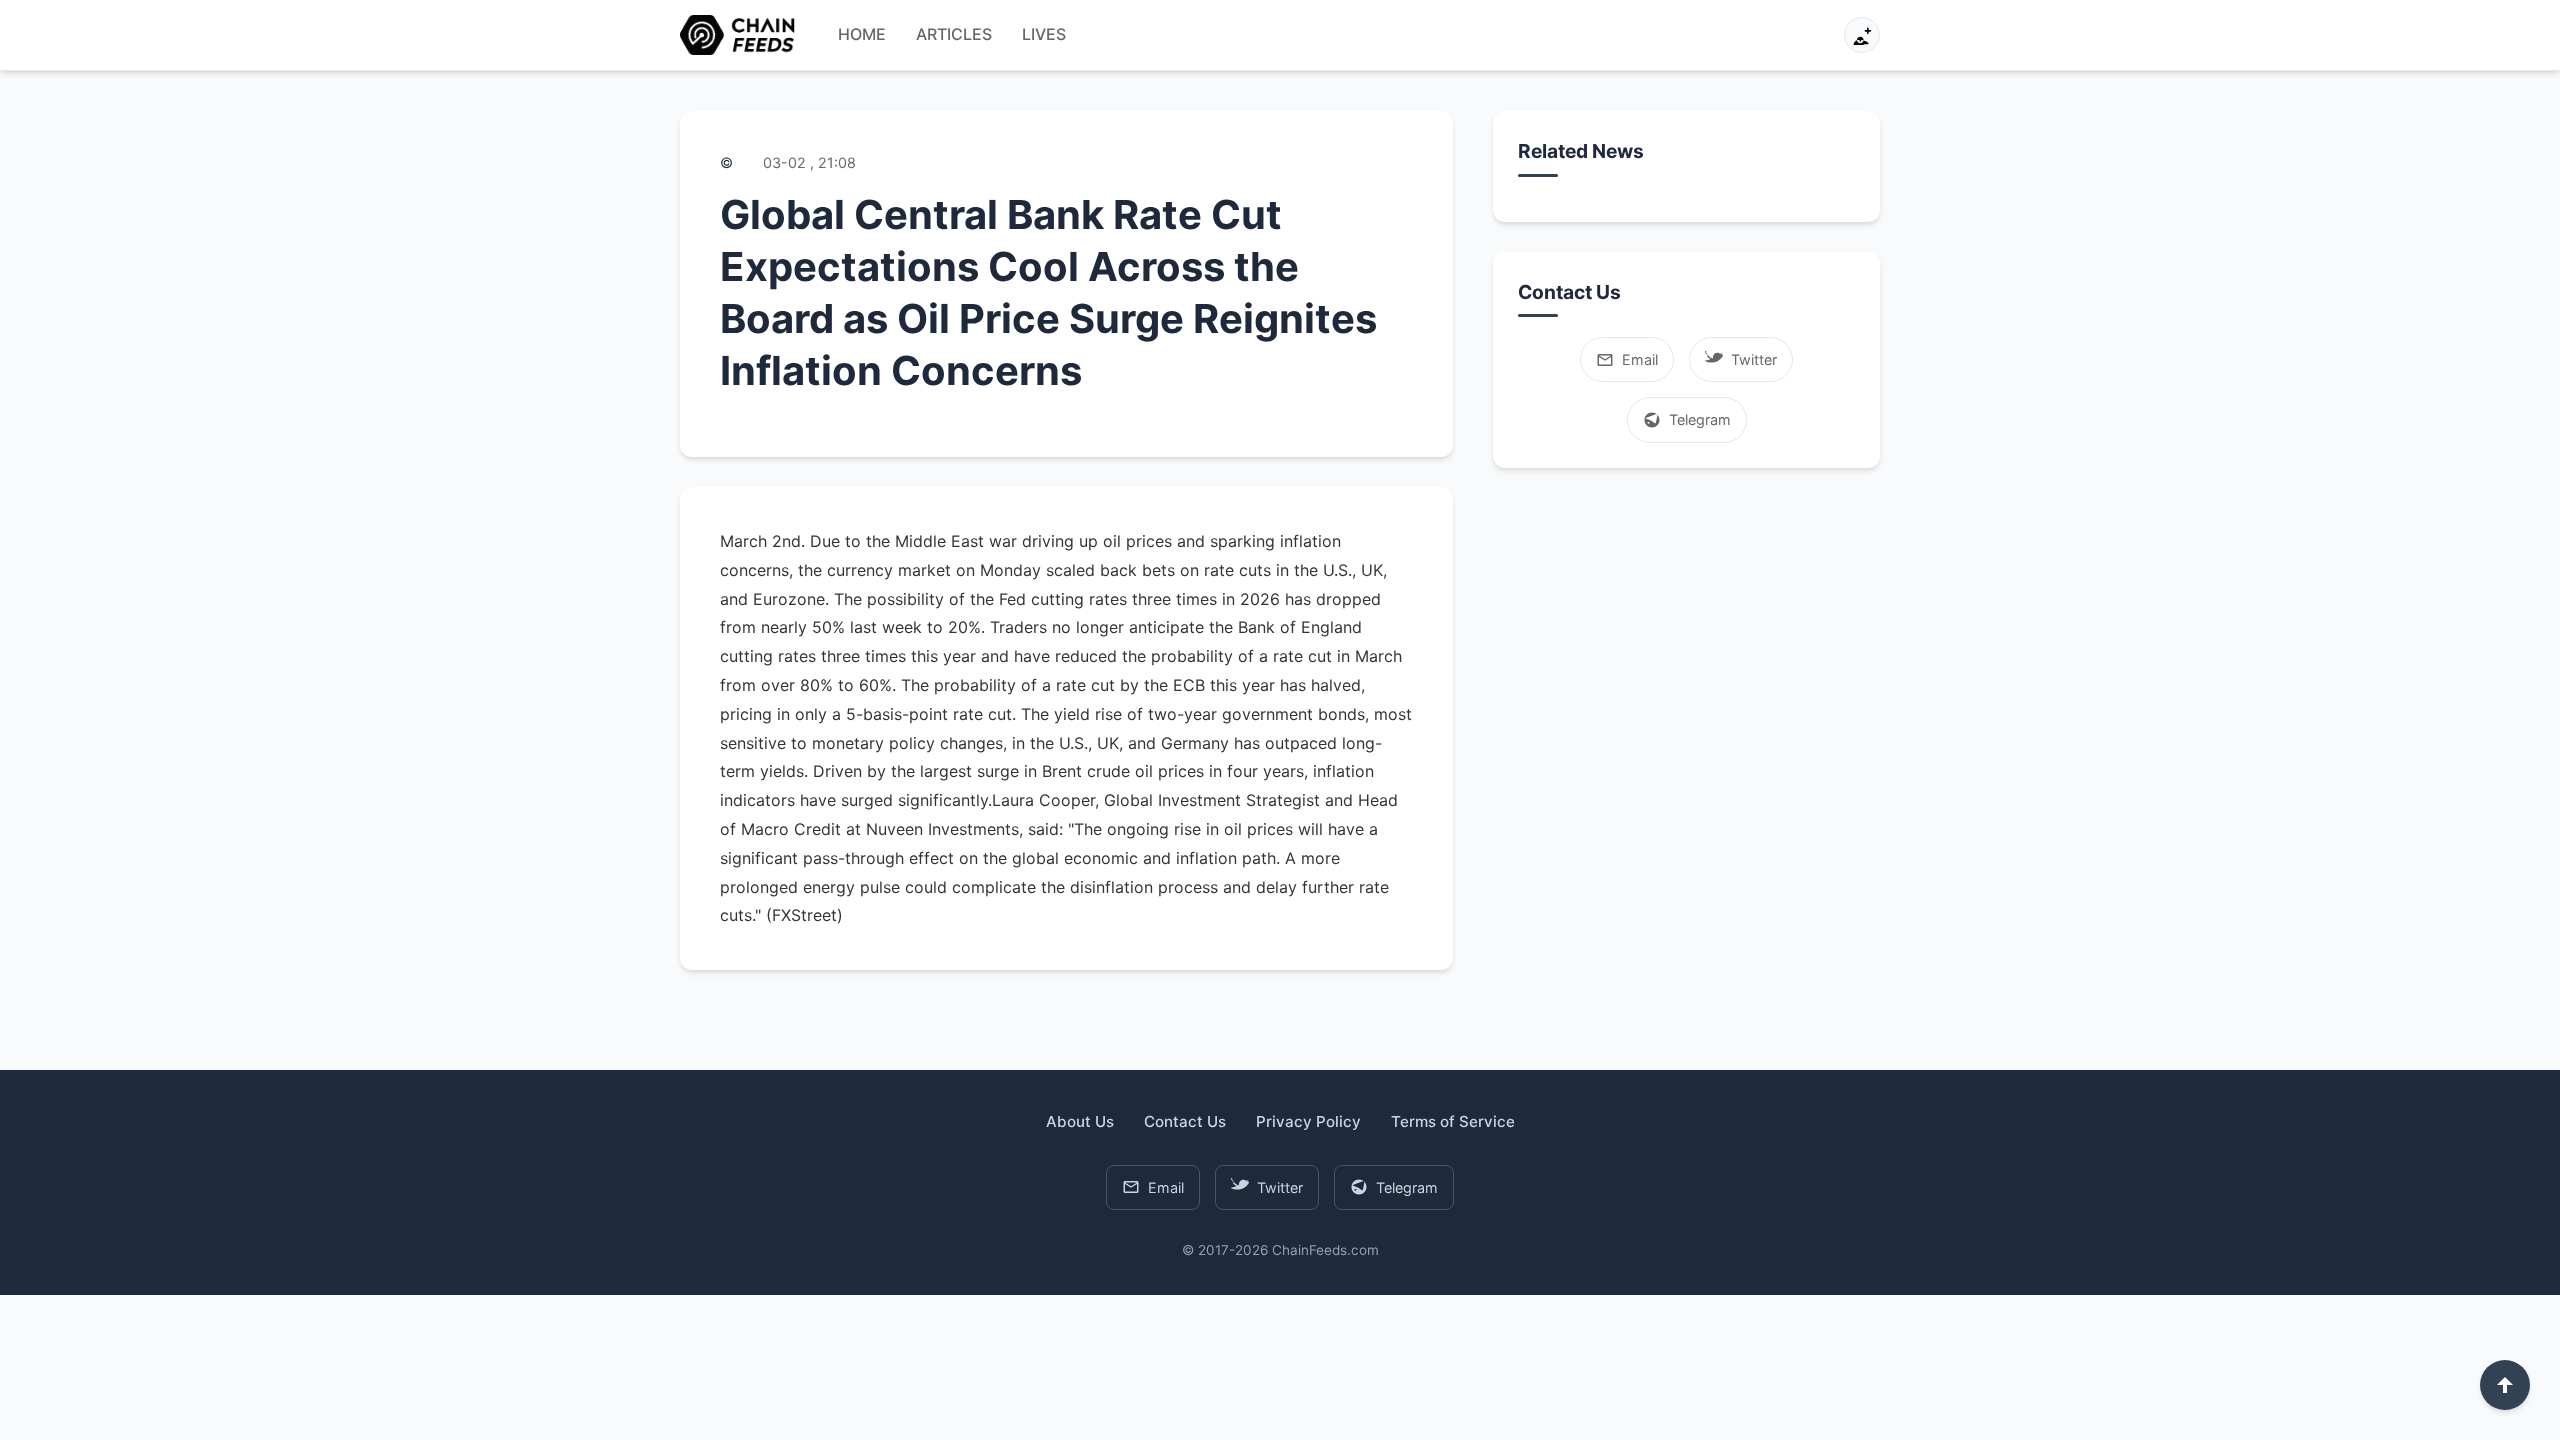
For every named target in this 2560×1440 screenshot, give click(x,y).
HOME (862, 34)
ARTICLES (954, 34)
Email (1640, 359)
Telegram (1700, 419)
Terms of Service (1453, 1121)
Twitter (1754, 359)
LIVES (1044, 34)
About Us (1080, 1121)
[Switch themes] (1862, 35)
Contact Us (1185, 1121)
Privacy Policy (1308, 1121)
